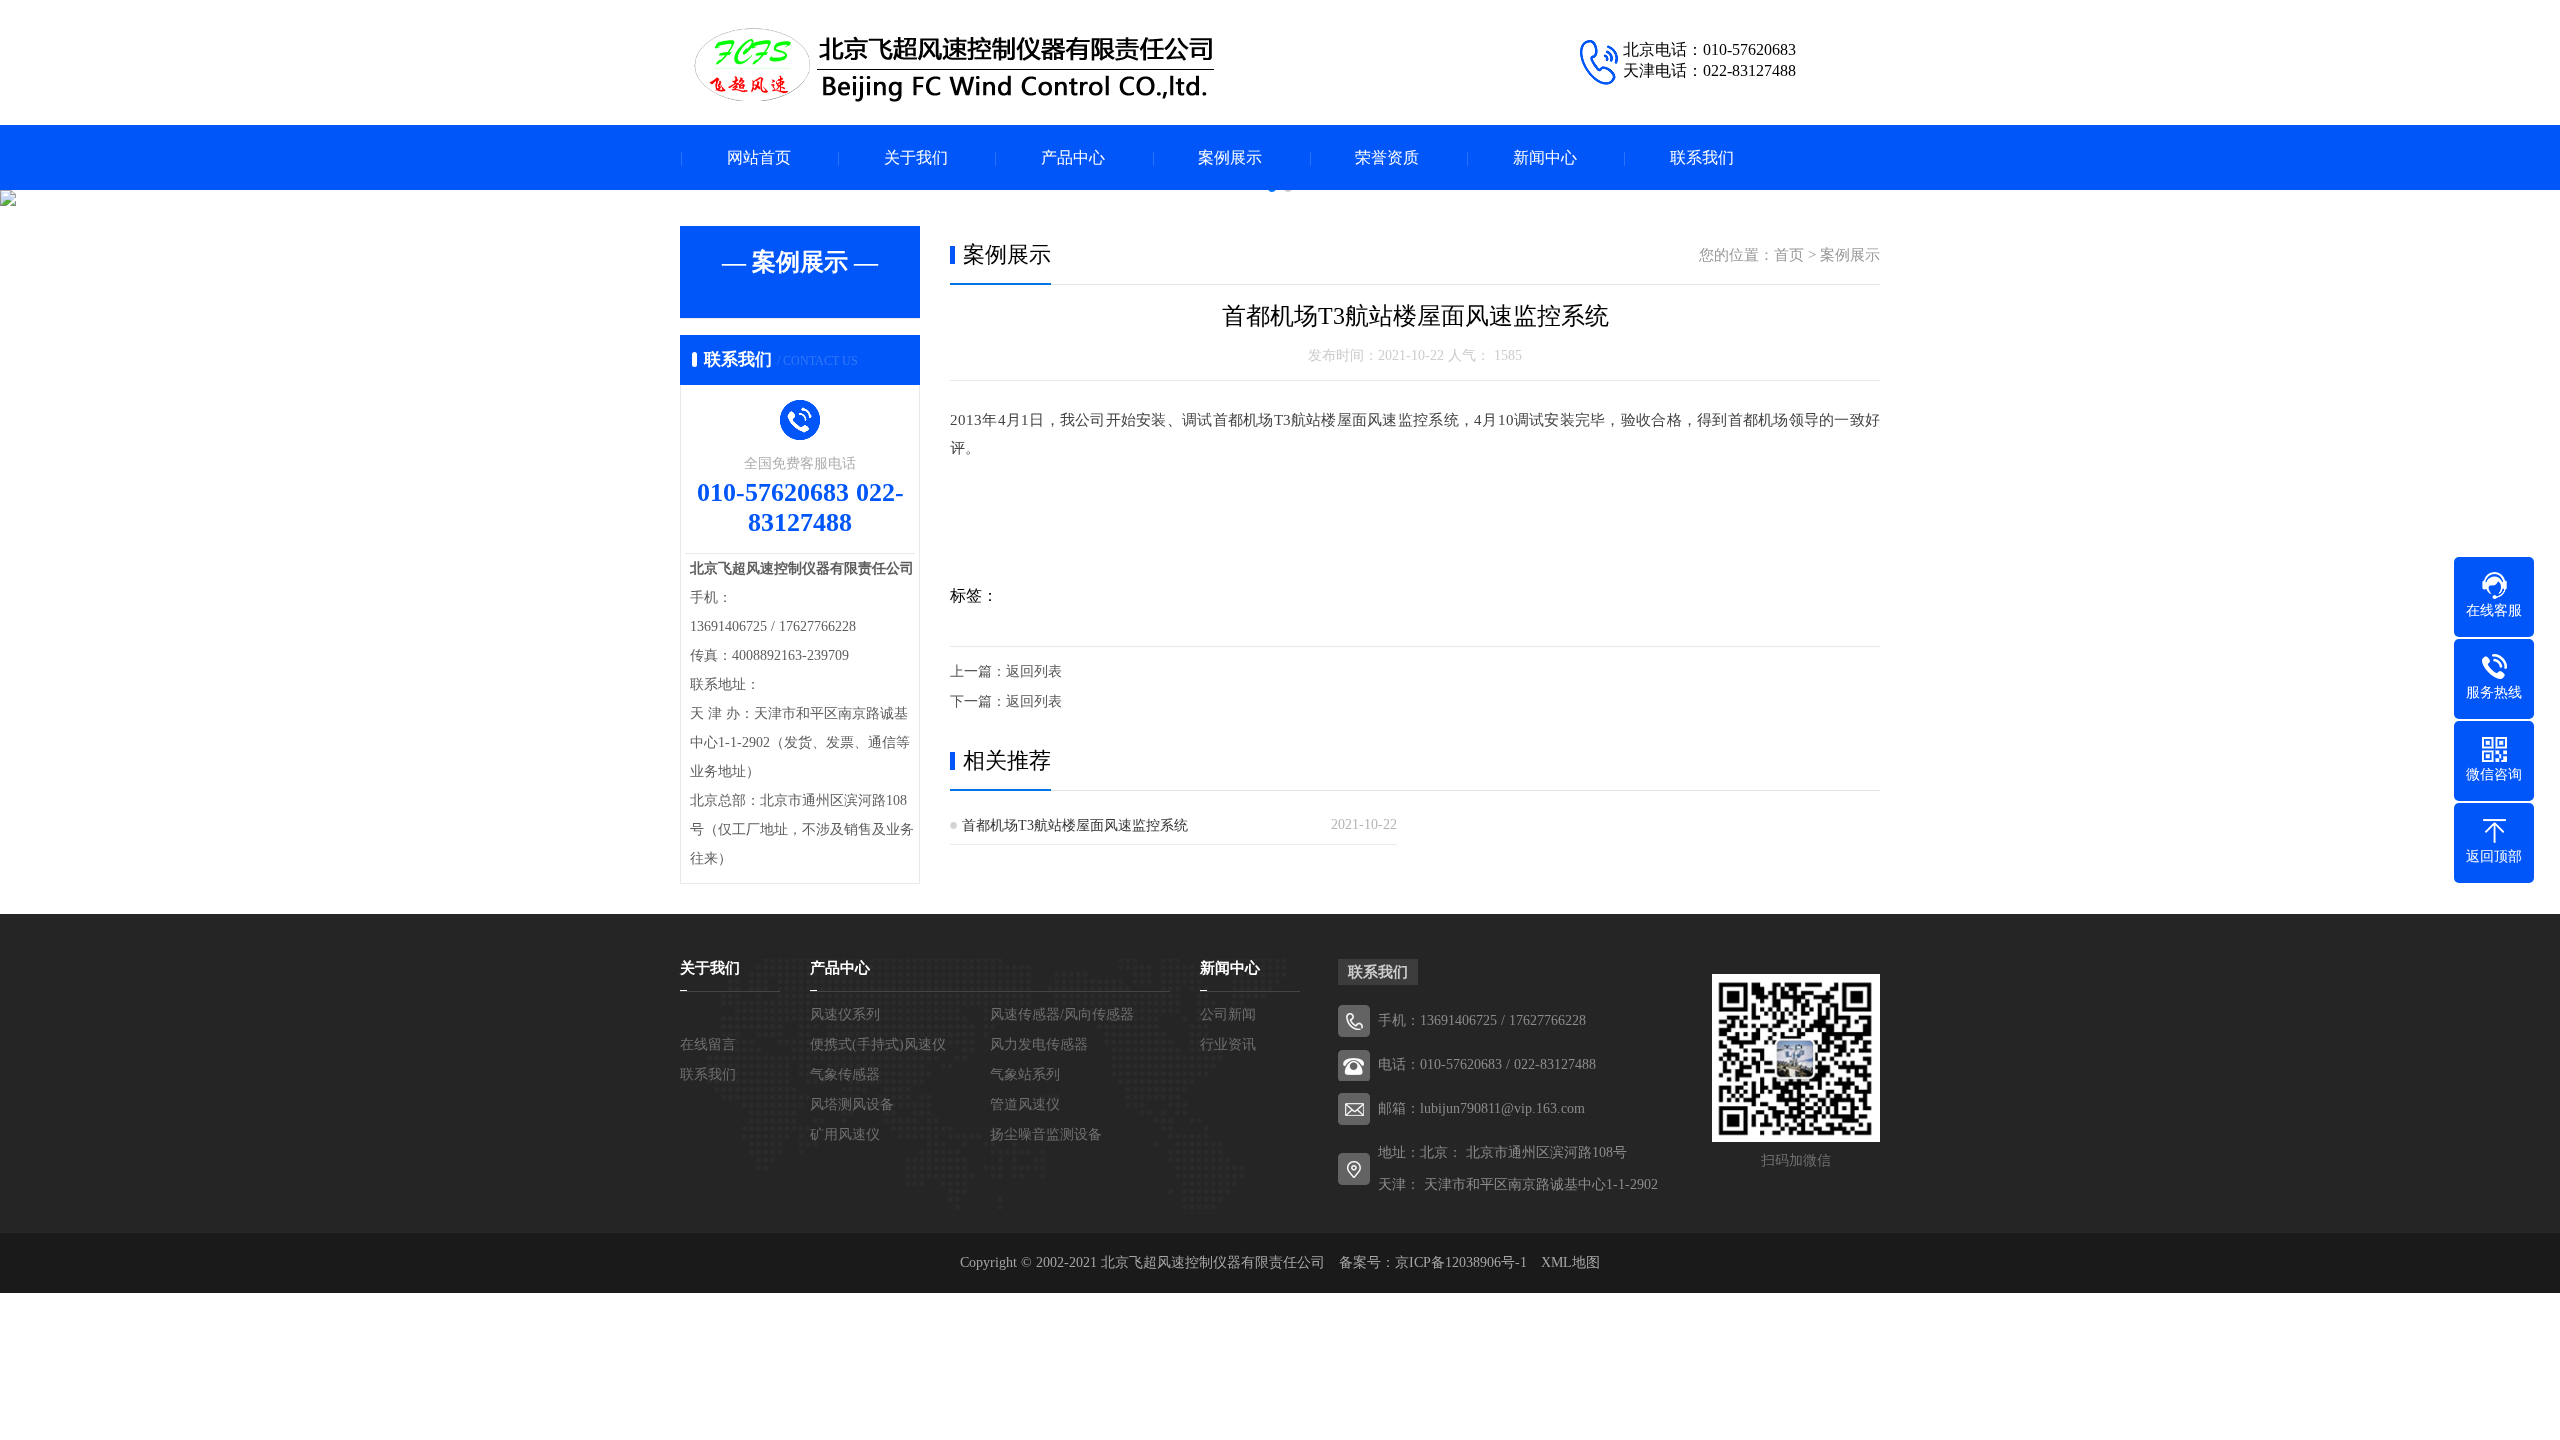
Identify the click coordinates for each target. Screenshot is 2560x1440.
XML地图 (1570, 1262)
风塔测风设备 (852, 1104)
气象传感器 (845, 1074)
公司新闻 (1228, 1014)
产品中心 (1073, 157)
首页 (1789, 255)
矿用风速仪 (845, 1134)
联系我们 (1702, 157)
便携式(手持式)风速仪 (878, 1044)
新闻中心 (1545, 157)
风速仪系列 (845, 1014)
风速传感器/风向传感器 (1062, 1014)
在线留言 (708, 1044)
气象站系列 (1025, 1074)
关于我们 (916, 157)
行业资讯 (1228, 1044)
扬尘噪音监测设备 (1046, 1134)
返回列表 (1034, 671)
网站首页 (759, 157)
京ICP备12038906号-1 (1461, 1262)
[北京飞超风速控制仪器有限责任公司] (950, 65)
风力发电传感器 (1039, 1044)
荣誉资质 (1387, 157)
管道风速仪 (1025, 1104)
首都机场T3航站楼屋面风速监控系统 (1075, 825)
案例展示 (1230, 157)
